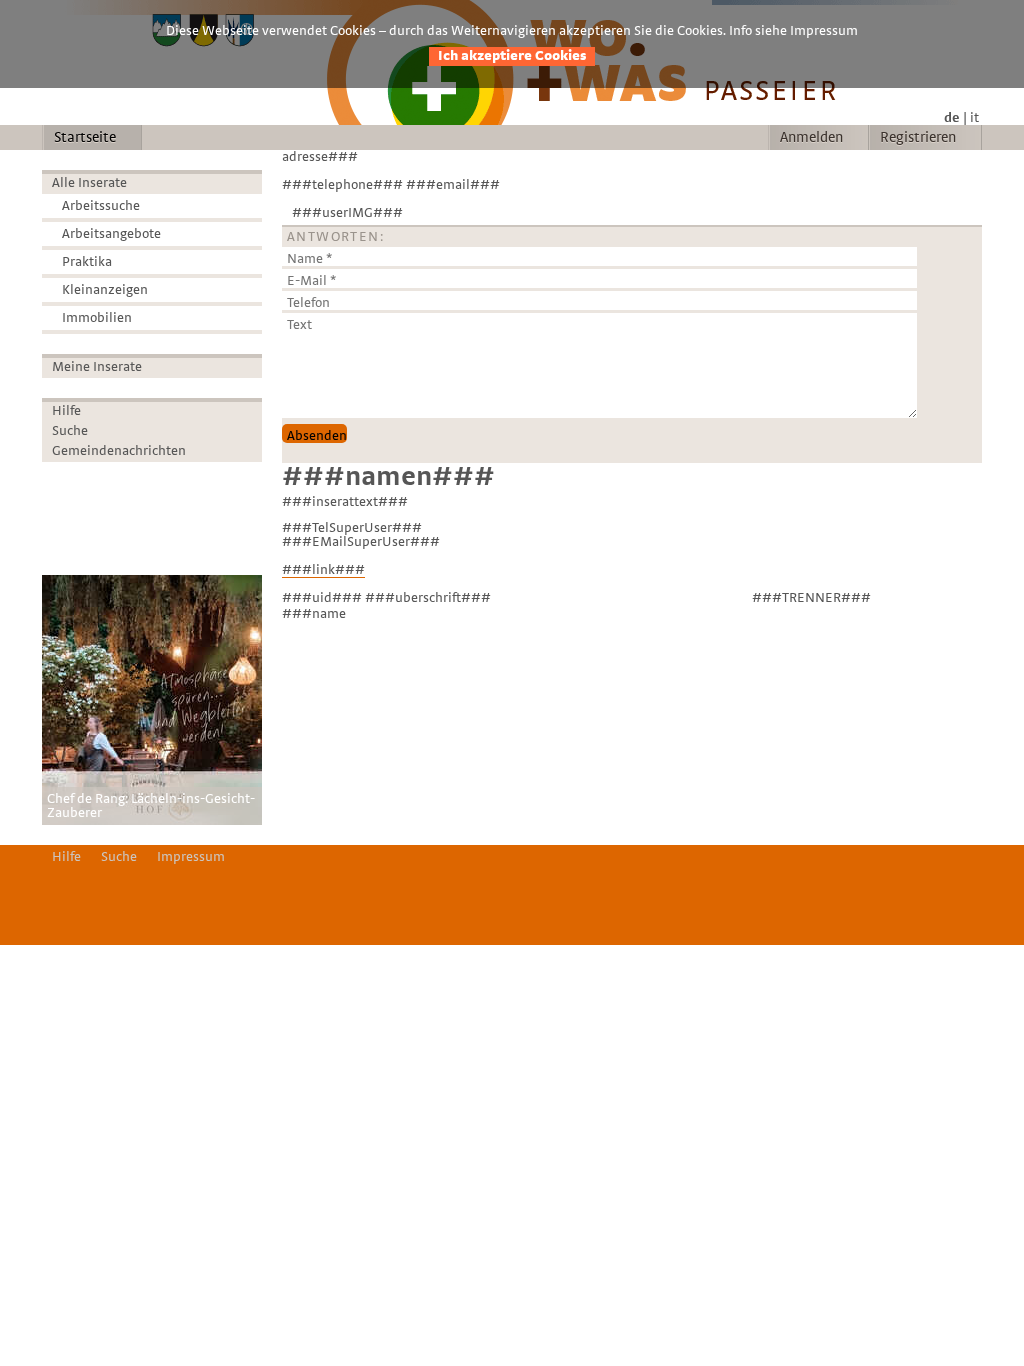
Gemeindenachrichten (119, 451)
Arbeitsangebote (111, 234)
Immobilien (97, 318)
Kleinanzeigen (105, 290)
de (952, 118)
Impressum (191, 857)
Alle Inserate (89, 183)
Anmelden (811, 137)
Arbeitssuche (101, 206)
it (974, 118)
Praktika (87, 262)
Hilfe (66, 411)
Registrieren (918, 137)
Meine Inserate (97, 367)
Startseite (85, 137)
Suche (70, 431)
